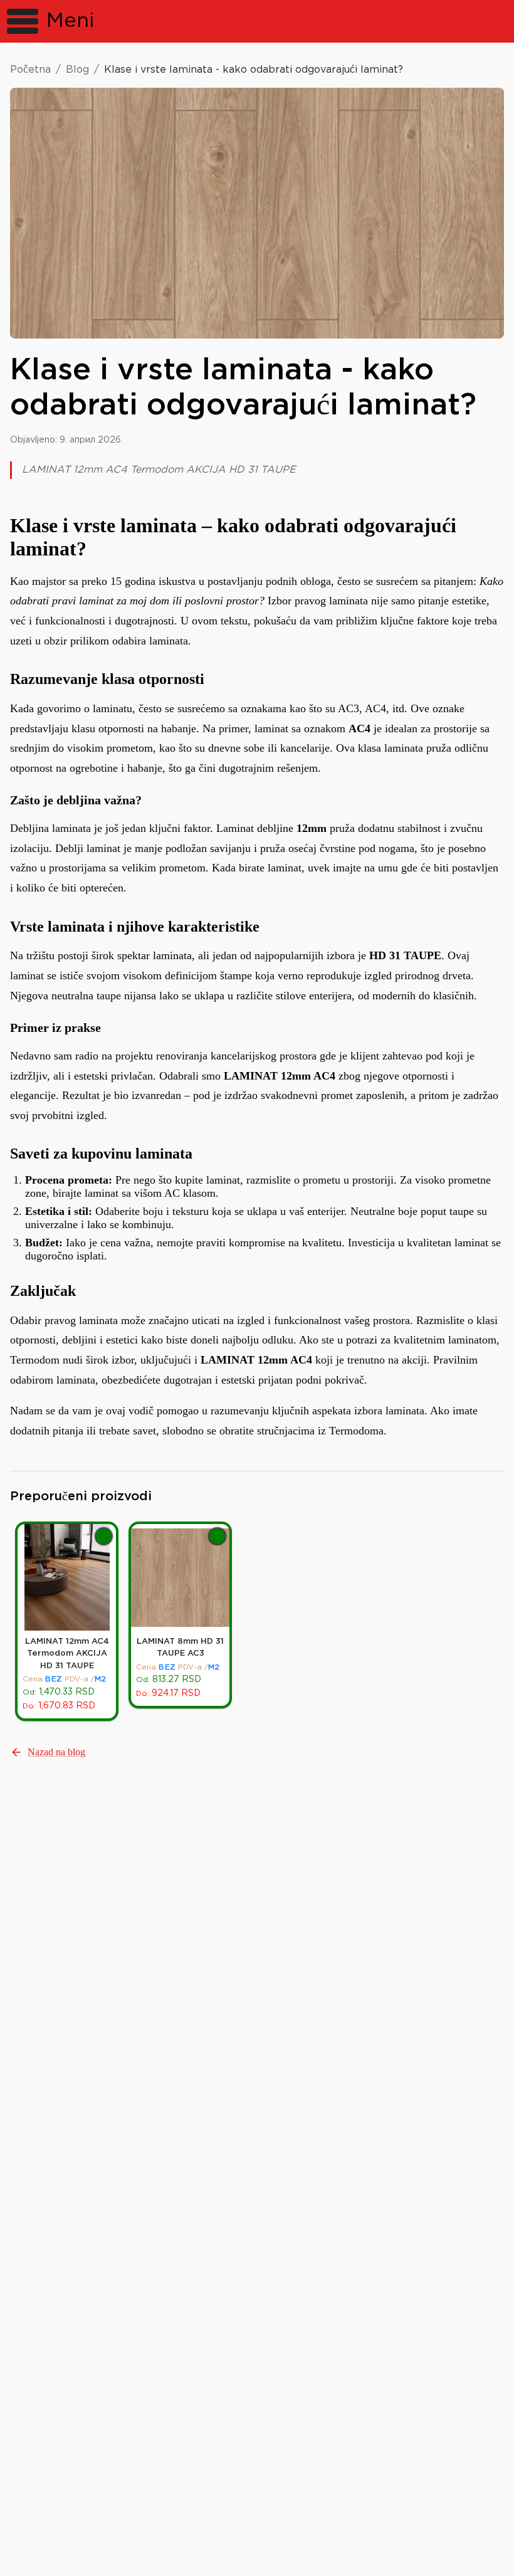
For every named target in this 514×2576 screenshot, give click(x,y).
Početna (30, 70)
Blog (77, 70)
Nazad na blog (56, 1752)
